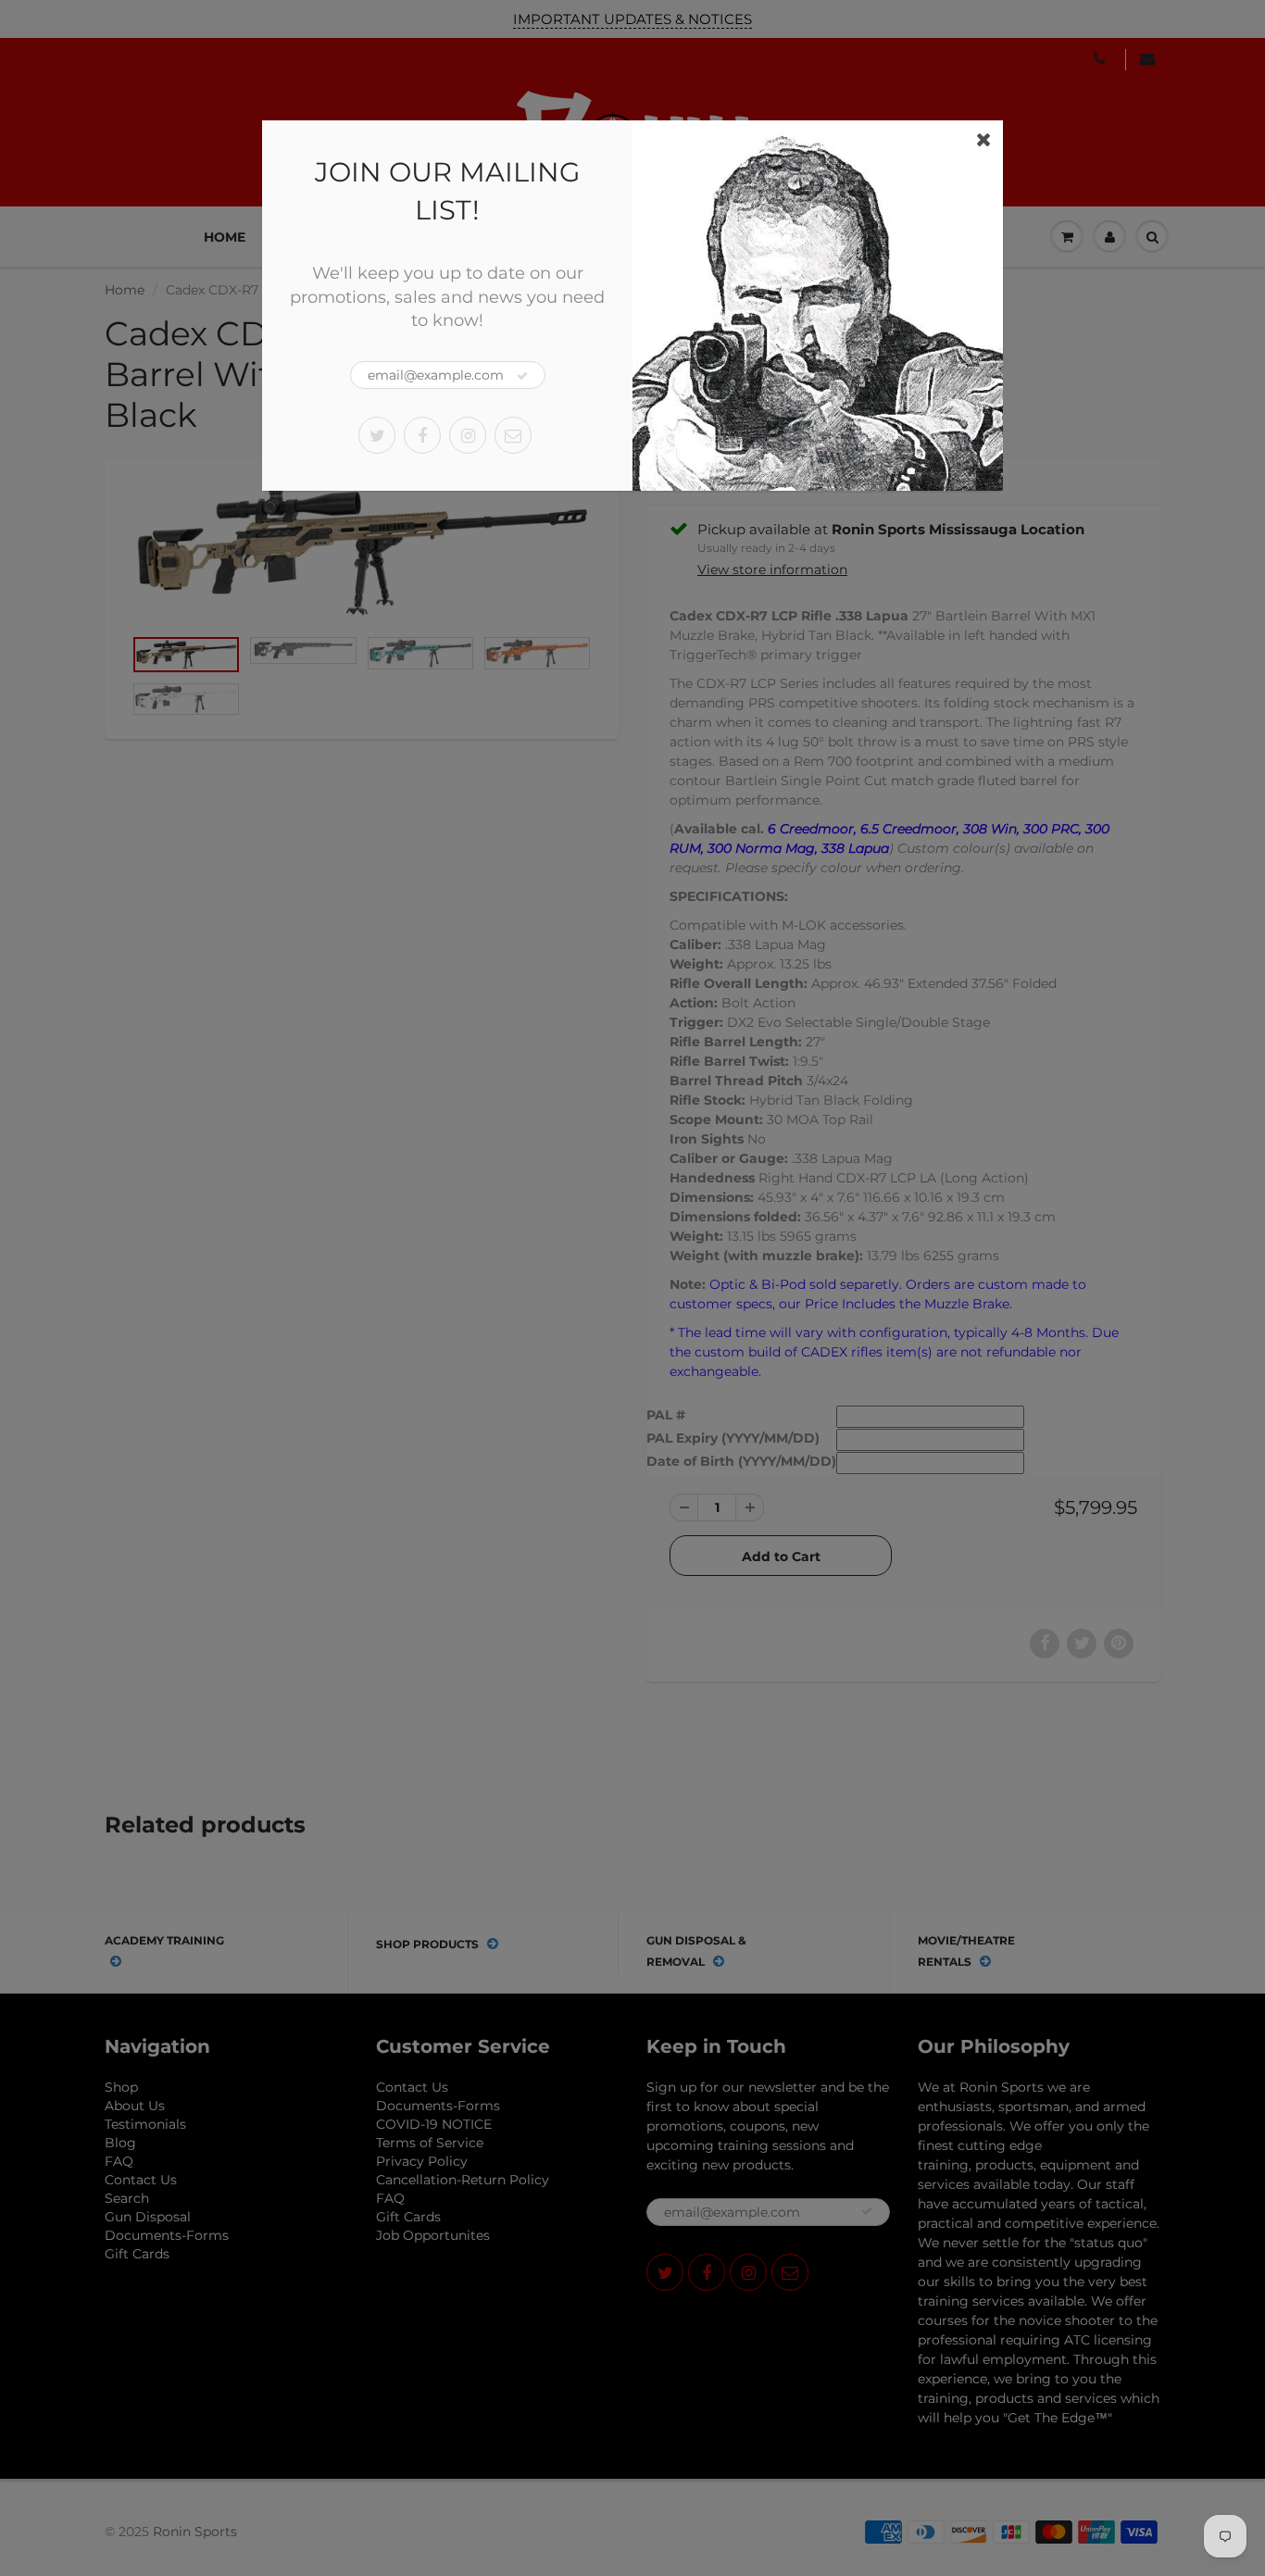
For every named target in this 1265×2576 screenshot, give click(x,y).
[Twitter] (377, 435)
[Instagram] (468, 435)
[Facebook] (422, 435)
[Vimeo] (513, 435)
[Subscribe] (522, 376)
